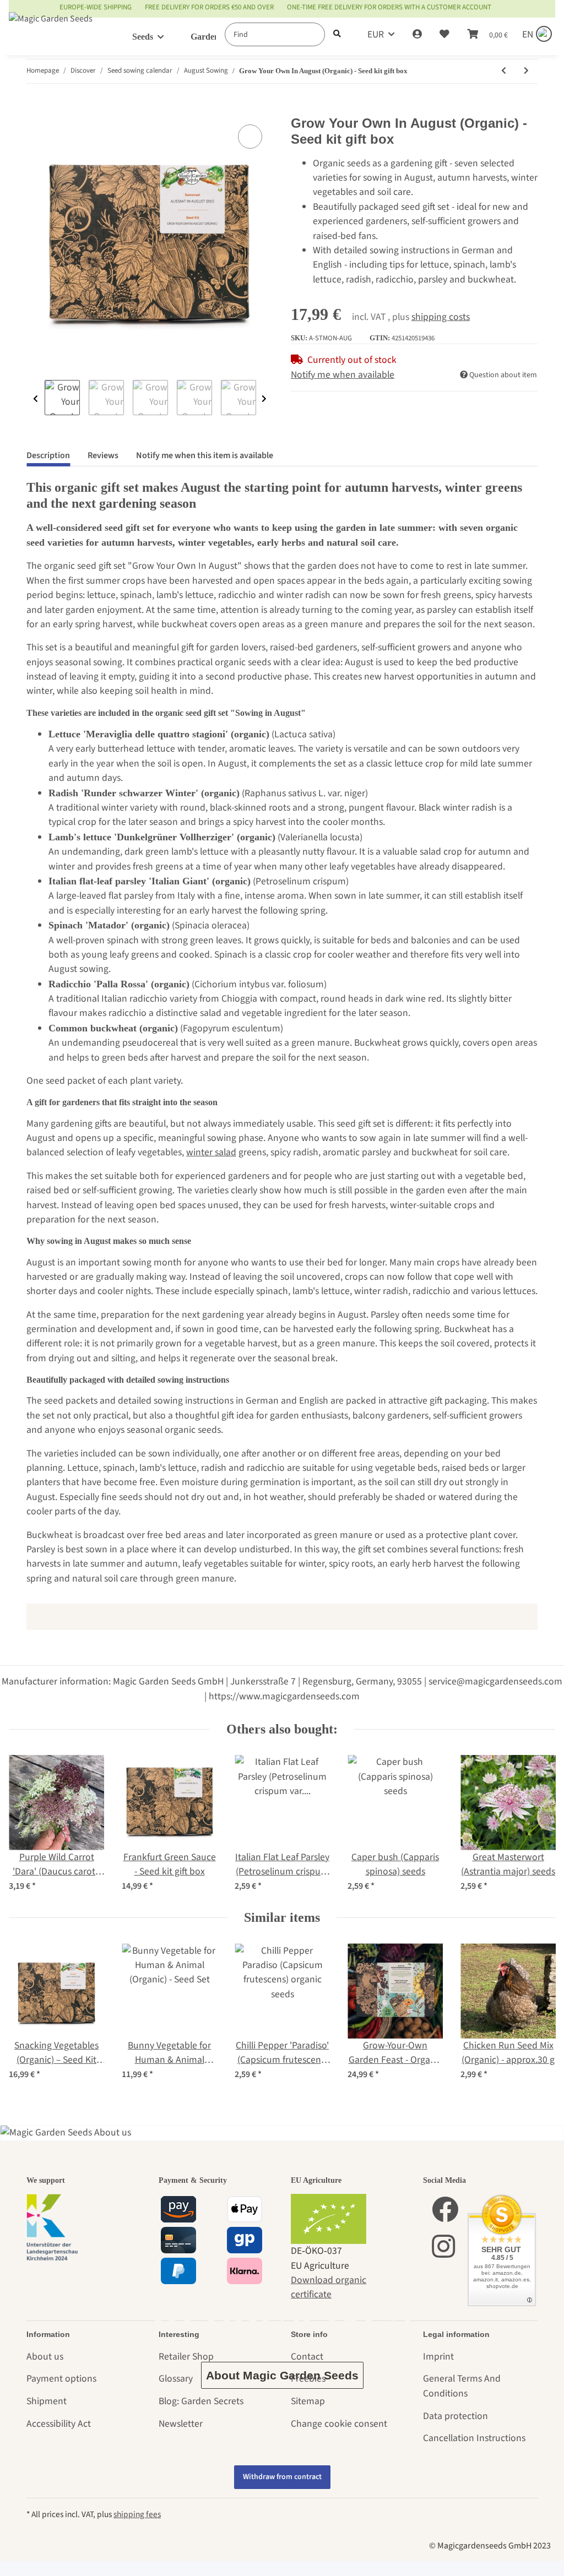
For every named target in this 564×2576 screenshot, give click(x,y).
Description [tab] (48, 455)
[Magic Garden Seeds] (51, 29)
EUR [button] (376, 34)
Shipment (47, 2401)
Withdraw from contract (282, 2477)
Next (264, 399)
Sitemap (308, 2401)
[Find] (337, 34)
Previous (36, 399)
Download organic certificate (329, 2287)
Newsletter (181, 2424)
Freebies (308, 2379)
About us (45, 2357)
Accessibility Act (59, 2424)
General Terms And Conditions (462, 2386)
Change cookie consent (339, 2424)
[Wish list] (444, 35)
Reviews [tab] (103, 455)
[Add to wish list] (250, 137)
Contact (307, 2357)
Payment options (61, 2379)
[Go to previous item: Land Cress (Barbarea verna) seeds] (504, 71)
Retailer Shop (186, 2357)
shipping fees (137, 2514)
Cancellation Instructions (474, 2438)
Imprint (438, 2357)
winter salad (211, 1152)
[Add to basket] (35, 108)
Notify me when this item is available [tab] (205, 455)
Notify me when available (343, 375)
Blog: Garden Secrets (201, 2401)
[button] (417, 35)
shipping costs (441, 317)
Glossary (176, 2379)
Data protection (455, 2416)
